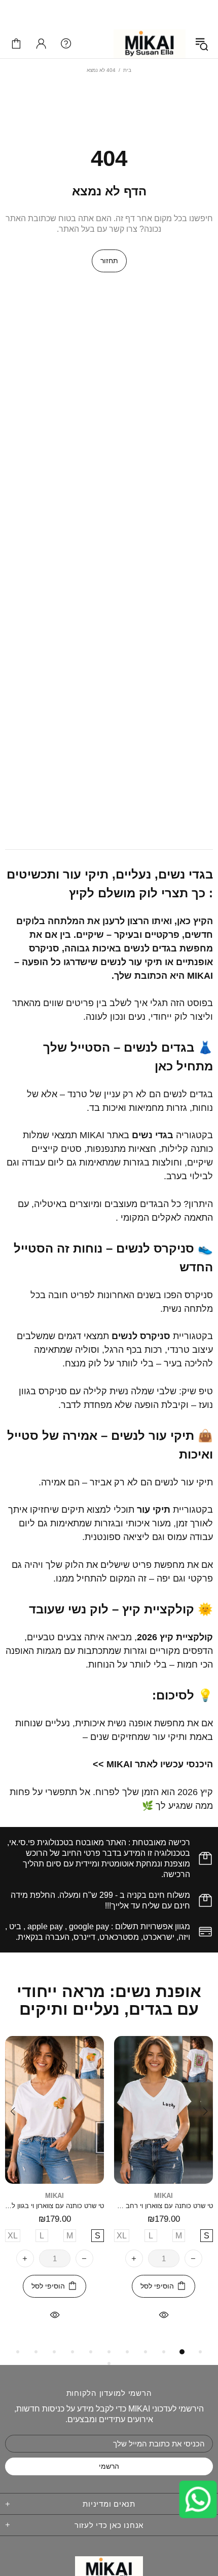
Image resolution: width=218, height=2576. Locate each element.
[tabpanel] (163, 2191)
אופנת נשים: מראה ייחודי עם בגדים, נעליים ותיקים (109, 2001)
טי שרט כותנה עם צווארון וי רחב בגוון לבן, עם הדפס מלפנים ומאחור (163, 2206)
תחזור (109, 261)
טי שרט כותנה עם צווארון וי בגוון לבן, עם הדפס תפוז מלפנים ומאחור (55, 2206)
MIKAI (150, 44)
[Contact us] (198, 2500)
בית (127, 70)
